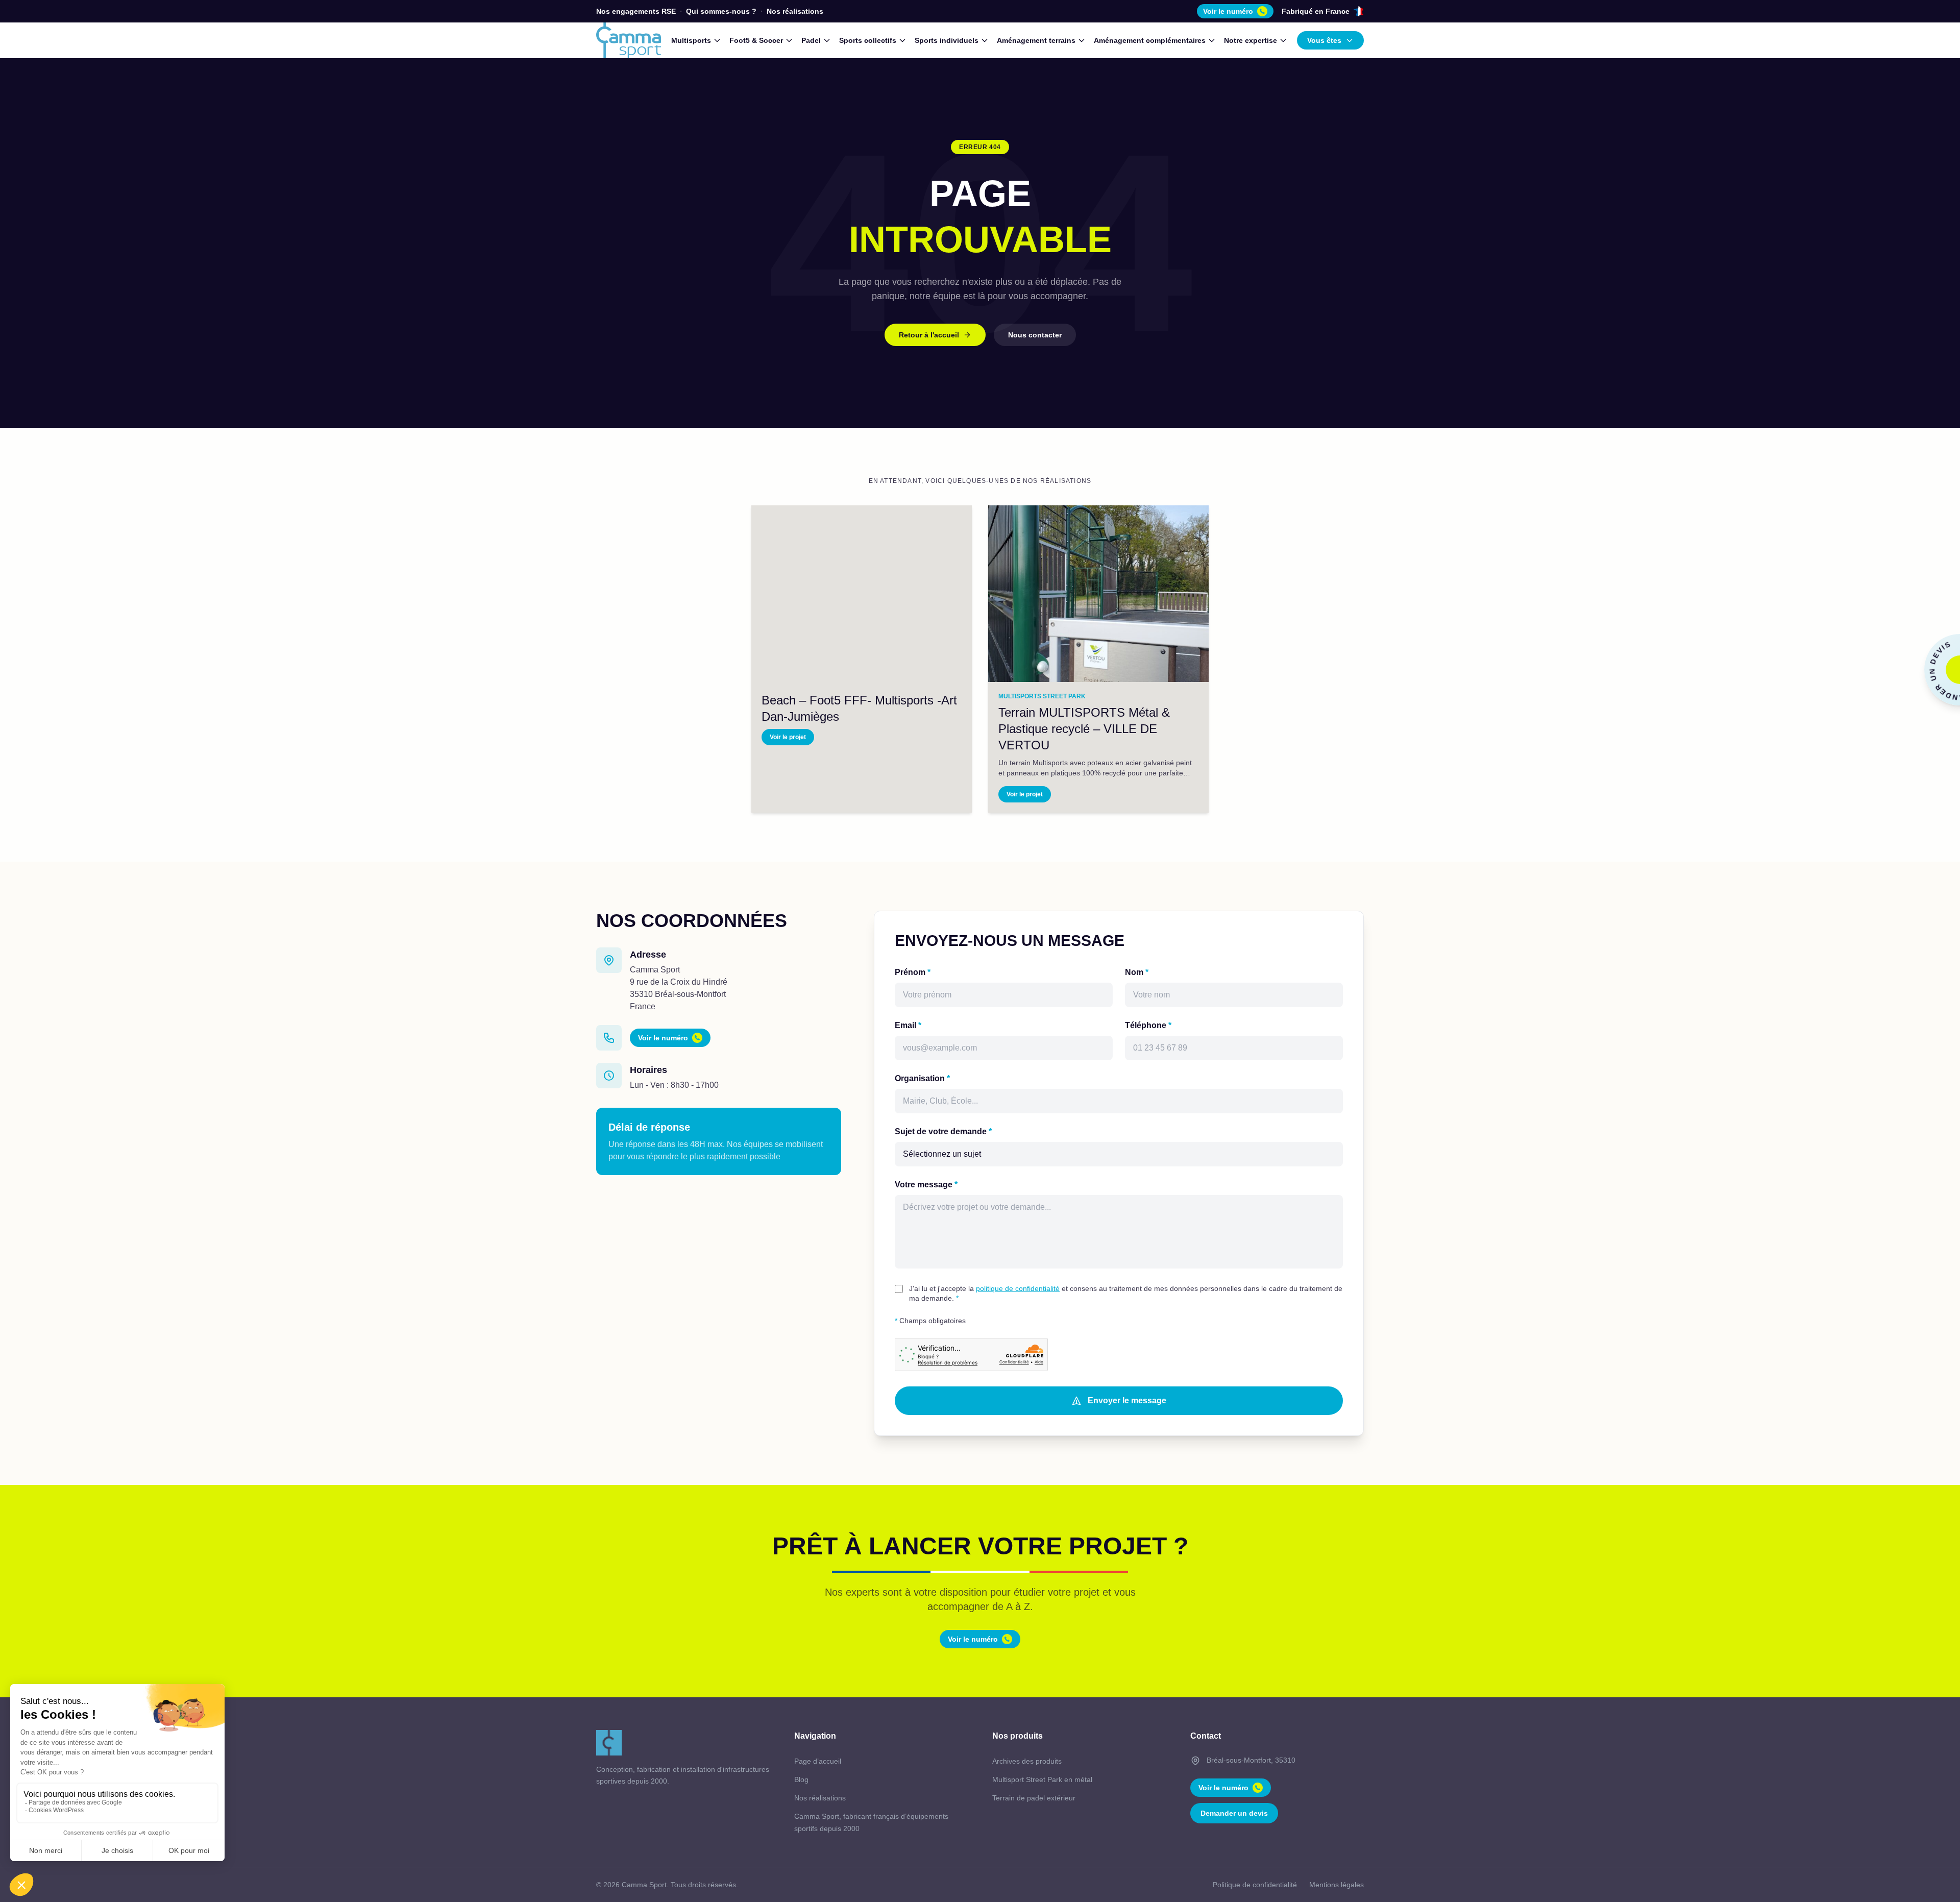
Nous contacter (1035, 335)
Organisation (922, 1078)
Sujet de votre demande (943, 1131)
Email (908, 1025)
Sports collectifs (868, 40)
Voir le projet (788, 737)
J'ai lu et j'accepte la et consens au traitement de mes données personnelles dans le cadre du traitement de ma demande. (1126, 1293)
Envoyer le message (1127, 1400)
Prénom (913, 972)
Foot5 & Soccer (756, 40)
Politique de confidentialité (1255, 1885)
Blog (801, 1779)
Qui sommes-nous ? (721, 11)
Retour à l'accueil (929, 335)
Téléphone (1148, 1025)
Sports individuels (947, 40)
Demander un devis (1234, 1813)
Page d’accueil (818, 1761)
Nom (1137, 972)
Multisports (691, 40)
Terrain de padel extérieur (1034, 1798)
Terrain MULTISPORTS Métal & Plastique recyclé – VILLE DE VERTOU (1084, 729)
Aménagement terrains (1036, 40)
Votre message (926, 1185)
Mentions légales (1337, 1885)
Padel (811, 40)
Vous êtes (1324, 40)
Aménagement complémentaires (1150, 40)
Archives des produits (1027, 1761)
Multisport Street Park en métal (1042, 1779)
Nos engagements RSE (636, 11)
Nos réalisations (795, 11)
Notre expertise (1251, 40)
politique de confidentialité (1018, 1288)
